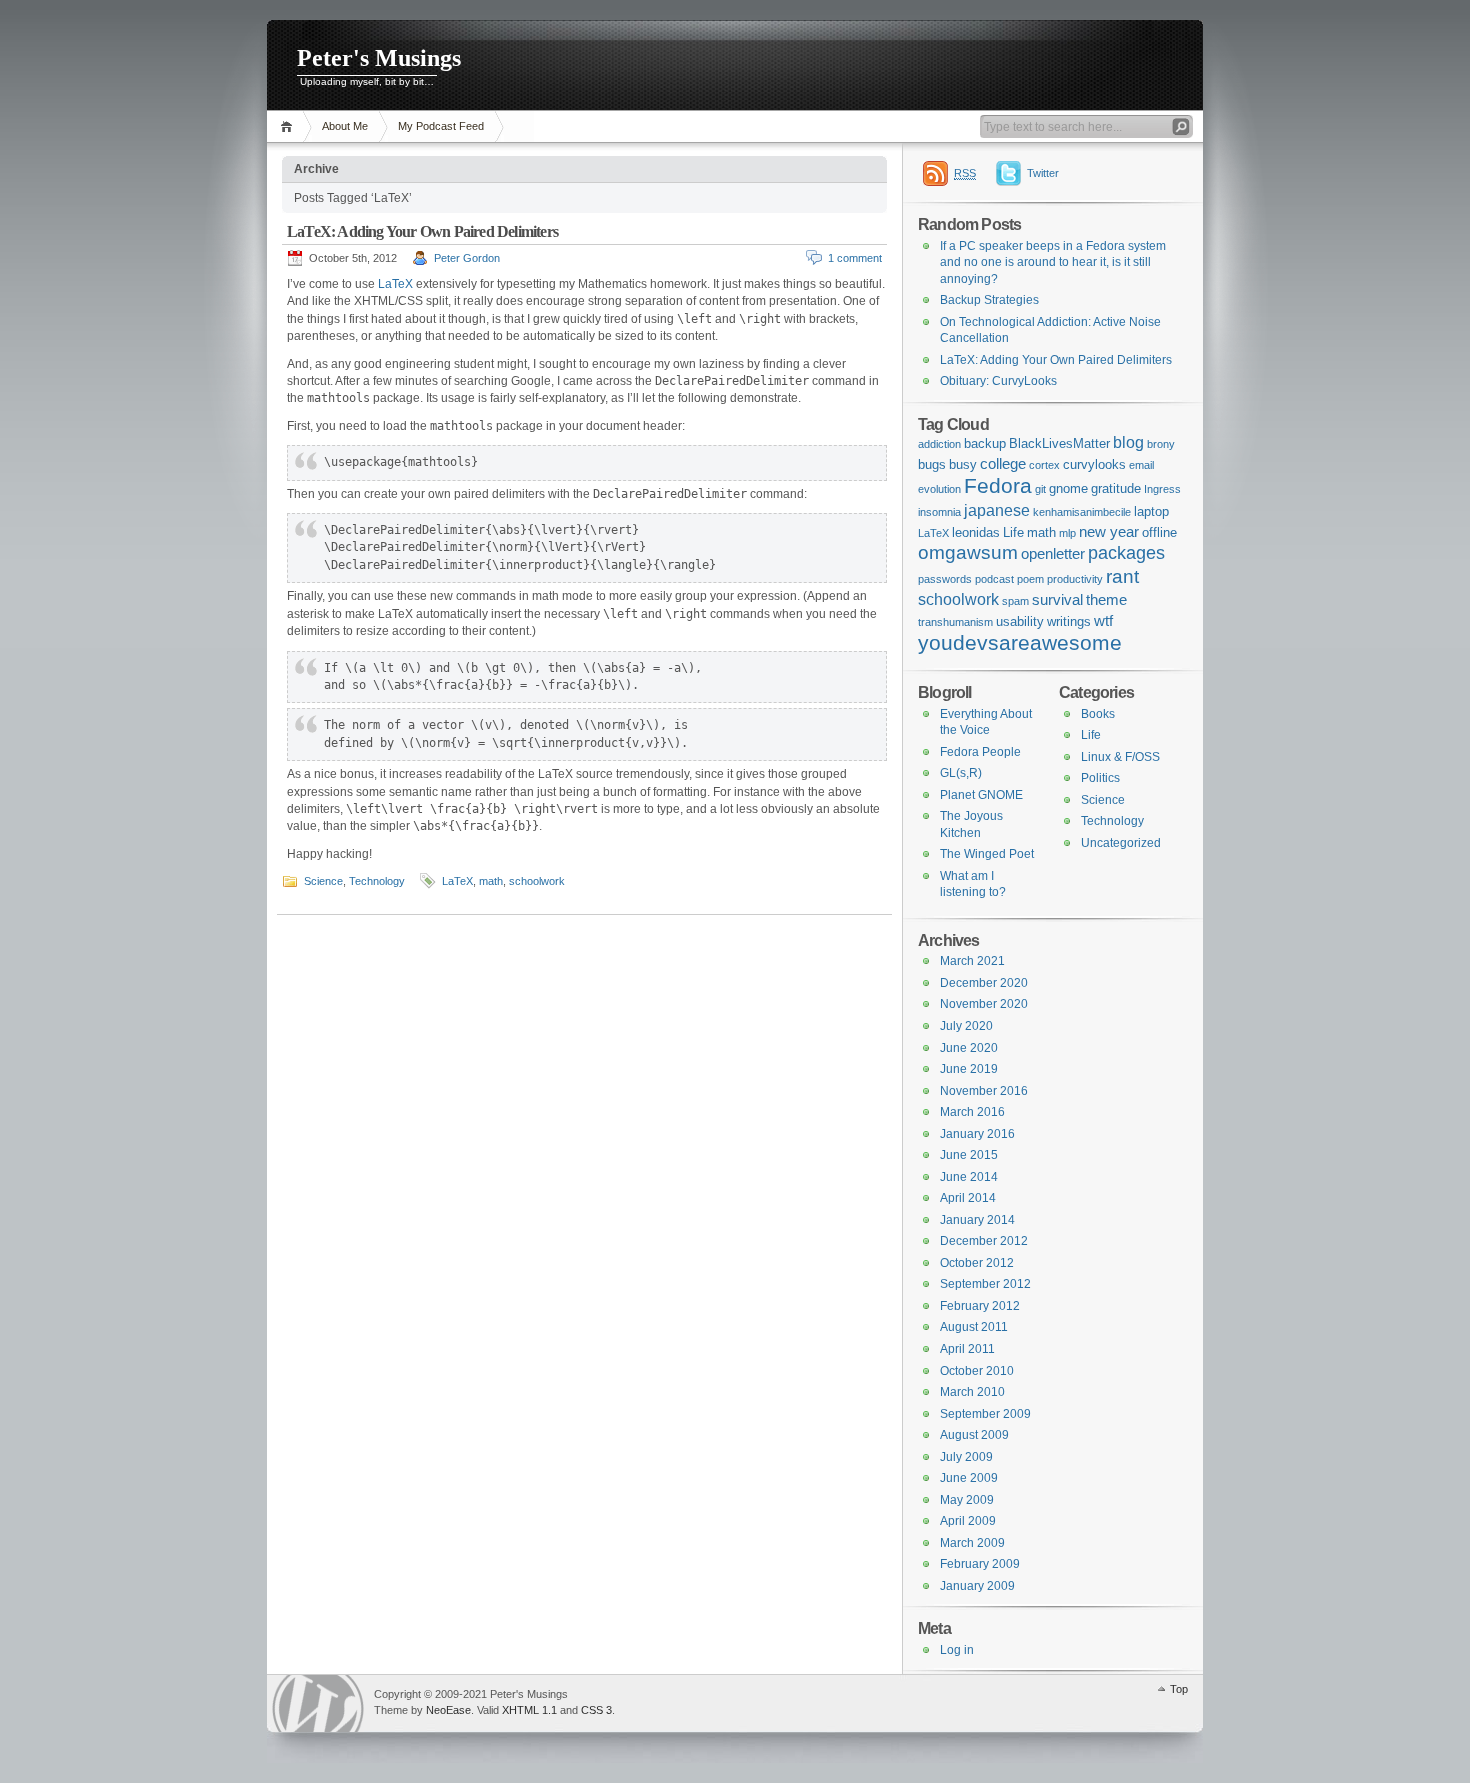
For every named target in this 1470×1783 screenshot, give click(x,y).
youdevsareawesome (1020, 643)
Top (1179, 1689)
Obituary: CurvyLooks (998, 381)
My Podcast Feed (441, 126)
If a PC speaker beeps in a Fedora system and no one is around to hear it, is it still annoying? (1053, 262)
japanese (997, 510)
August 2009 (974, 1435)
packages (1126, 553)
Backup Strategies (989, 300)
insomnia (939, 512)
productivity (1075, 579)
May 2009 (967, 1500)
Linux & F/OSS (1120, 757)
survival (1057, 599)
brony (1161, 444)
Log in (957, 1650)
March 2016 (972, 1112)
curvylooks (1094, 464)
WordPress (318, 1703)
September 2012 (985, 1284)
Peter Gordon (467, 258)
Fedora (998, 485)
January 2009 (977, 1586)
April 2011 (967, 1349)
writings (1069, 621)
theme (1106, 599)
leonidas (976, 532)
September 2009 (985, 1414)
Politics (1100, 778)
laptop (1151, 511)
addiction (939, 444)
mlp (1067, 533)
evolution (939, 489)
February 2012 (980, 1306)
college (1003, 463)
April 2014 (968, 1198)
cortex (1044, 465)
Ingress (1162, 489)
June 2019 (969, 1069)
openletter (1053, 553)
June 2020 (969, 1048)
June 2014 (969, 1177)
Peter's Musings (379, 58)
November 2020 (984, 1004)
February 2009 (980, 1564)
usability (1020, 621)
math (491, 881)
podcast (994, 579)
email (1141, 465)
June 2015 (969, 1155)
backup (985, 443)
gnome (1068, 488)
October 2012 (977, 1263)
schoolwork (537, 881)
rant (1122, 576)
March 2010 (972, 1392)
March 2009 (972, 1543)
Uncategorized (1121, 843)
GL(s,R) (961, 773)
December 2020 (984, 983)
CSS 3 (596, 1710)
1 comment (855, 258)
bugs (932, 464)
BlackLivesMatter (1059, 443)
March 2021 (972, 961)
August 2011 (974, 1327)
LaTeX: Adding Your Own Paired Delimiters (422, 231)
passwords (945, 579)
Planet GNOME (981, 795)
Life (1013, 532)
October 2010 (977, 1371)
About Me (345, 126)
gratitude (1116, 488)
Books (1098, 714)
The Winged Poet (987, 854)
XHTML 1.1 (529, 1710)
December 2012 (984, 1241)
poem (1030, 579)
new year (1109, 531)
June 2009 (969, 1478)
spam (1015, 601)
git (1040, 489)
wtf (1103, 620)
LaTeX (395, 284)
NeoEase (448, 1710)
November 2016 (984, 1091)
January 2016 (977, 1134)
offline (1159, 532)
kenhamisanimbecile (1082, 512)
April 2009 (968, 1521)
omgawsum (968, 552)
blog (1128, 442)
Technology (377, 881)
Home (289, 126)
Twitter (1043, 173)
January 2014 (977, 1220)
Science (323, 881)
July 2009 (966, 1457)
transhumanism (955, 622)
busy (963, 464)
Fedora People (980, 752)
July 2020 (966, 1026)
